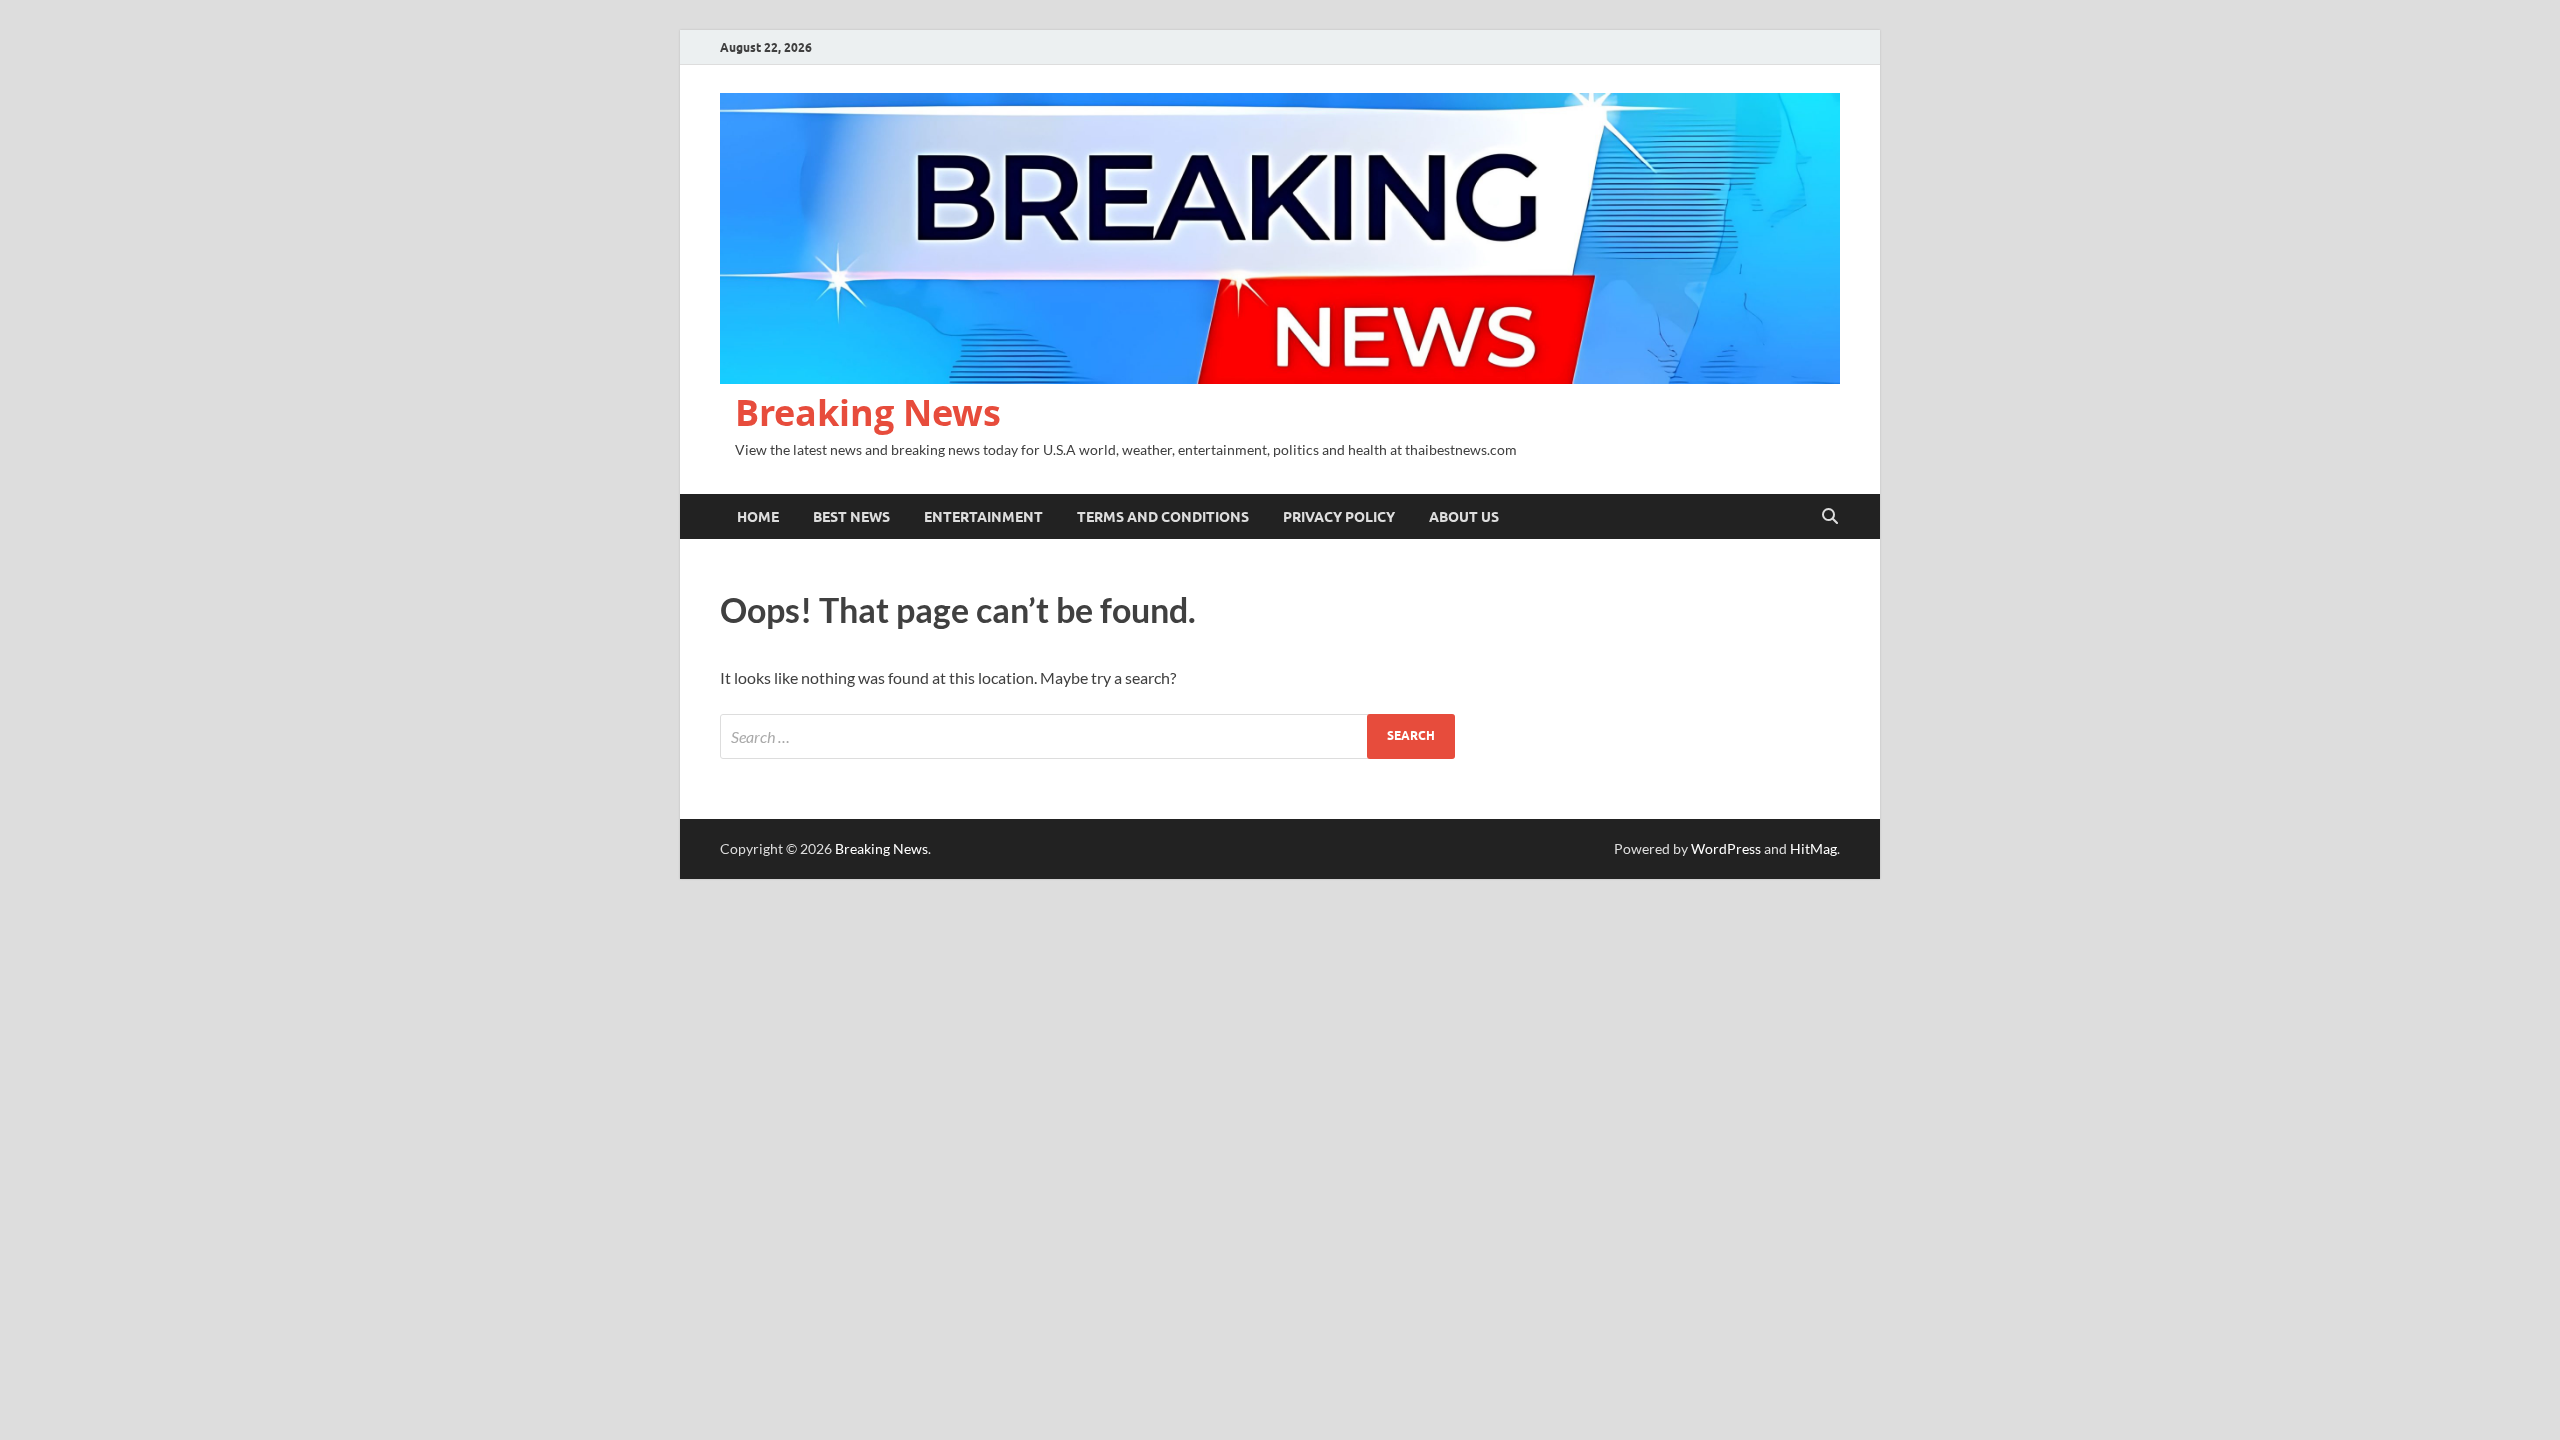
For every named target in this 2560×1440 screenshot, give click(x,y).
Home (758, 517)
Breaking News (868, 412)
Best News (851, 517)
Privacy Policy (1339, 517)
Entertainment (983, 517)
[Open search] (1830, 517)
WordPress (1726, 848)
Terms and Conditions (1163, 517)
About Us (1464, 517)
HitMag (1813, 848)
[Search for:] (1087, 736)
